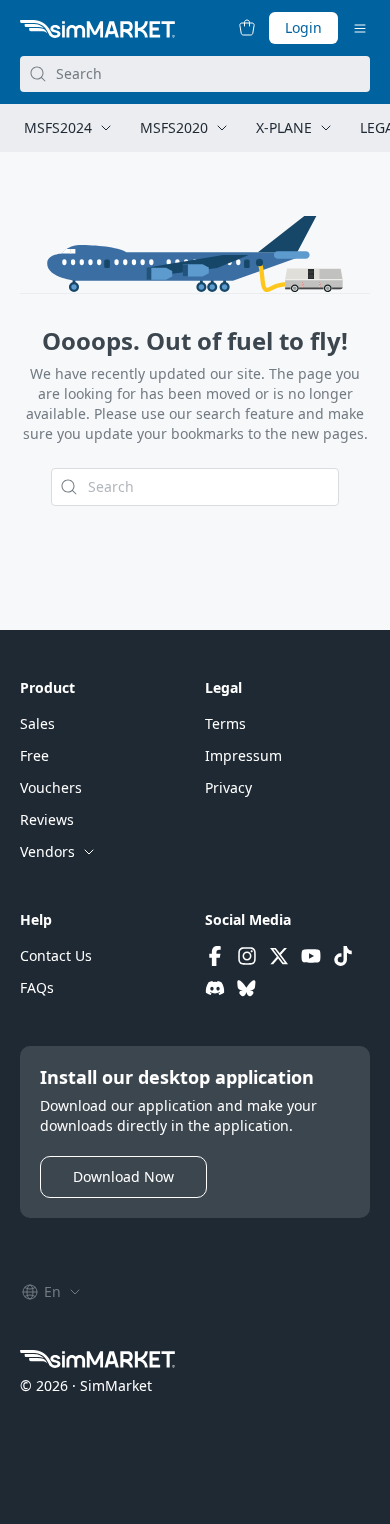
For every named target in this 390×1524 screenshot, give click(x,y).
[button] (37, 724)
